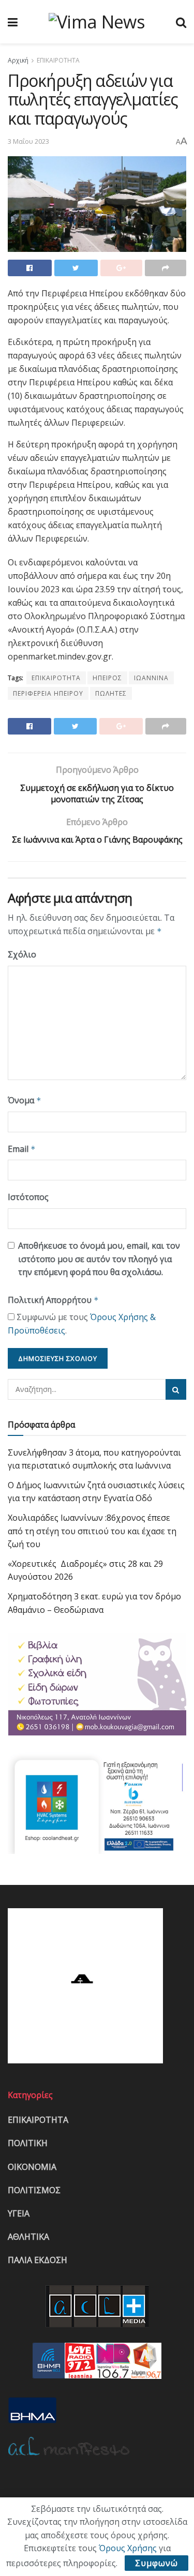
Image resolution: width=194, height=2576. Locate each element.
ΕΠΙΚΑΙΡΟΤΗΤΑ (58, 60)
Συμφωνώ (156, 2563)
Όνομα (25, 1100)
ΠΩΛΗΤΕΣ (111, 693)
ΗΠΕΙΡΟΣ (107, 678)
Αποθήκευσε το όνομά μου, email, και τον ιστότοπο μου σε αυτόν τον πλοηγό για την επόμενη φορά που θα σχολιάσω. (99, 1259)
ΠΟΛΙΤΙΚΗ (28, 2143)
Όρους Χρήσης (128, 2548)
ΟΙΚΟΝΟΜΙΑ (32, 2167)
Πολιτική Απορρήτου (53, 1300)
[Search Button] (176, 1389)
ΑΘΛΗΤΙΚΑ (28, 2237)
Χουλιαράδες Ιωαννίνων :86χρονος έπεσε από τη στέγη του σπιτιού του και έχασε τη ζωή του (92, 1531)
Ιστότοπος (28, 1197)
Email (22, 1149)
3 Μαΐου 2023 (28, 141)
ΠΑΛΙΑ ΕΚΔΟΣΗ (38, 2260)
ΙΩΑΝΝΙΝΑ (151, 678)
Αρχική (18, 60)
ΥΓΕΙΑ (19, 2213)
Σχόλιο (22, 954)
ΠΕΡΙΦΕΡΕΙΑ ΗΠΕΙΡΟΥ (48, 693)
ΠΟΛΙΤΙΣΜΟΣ (34, 2190)
